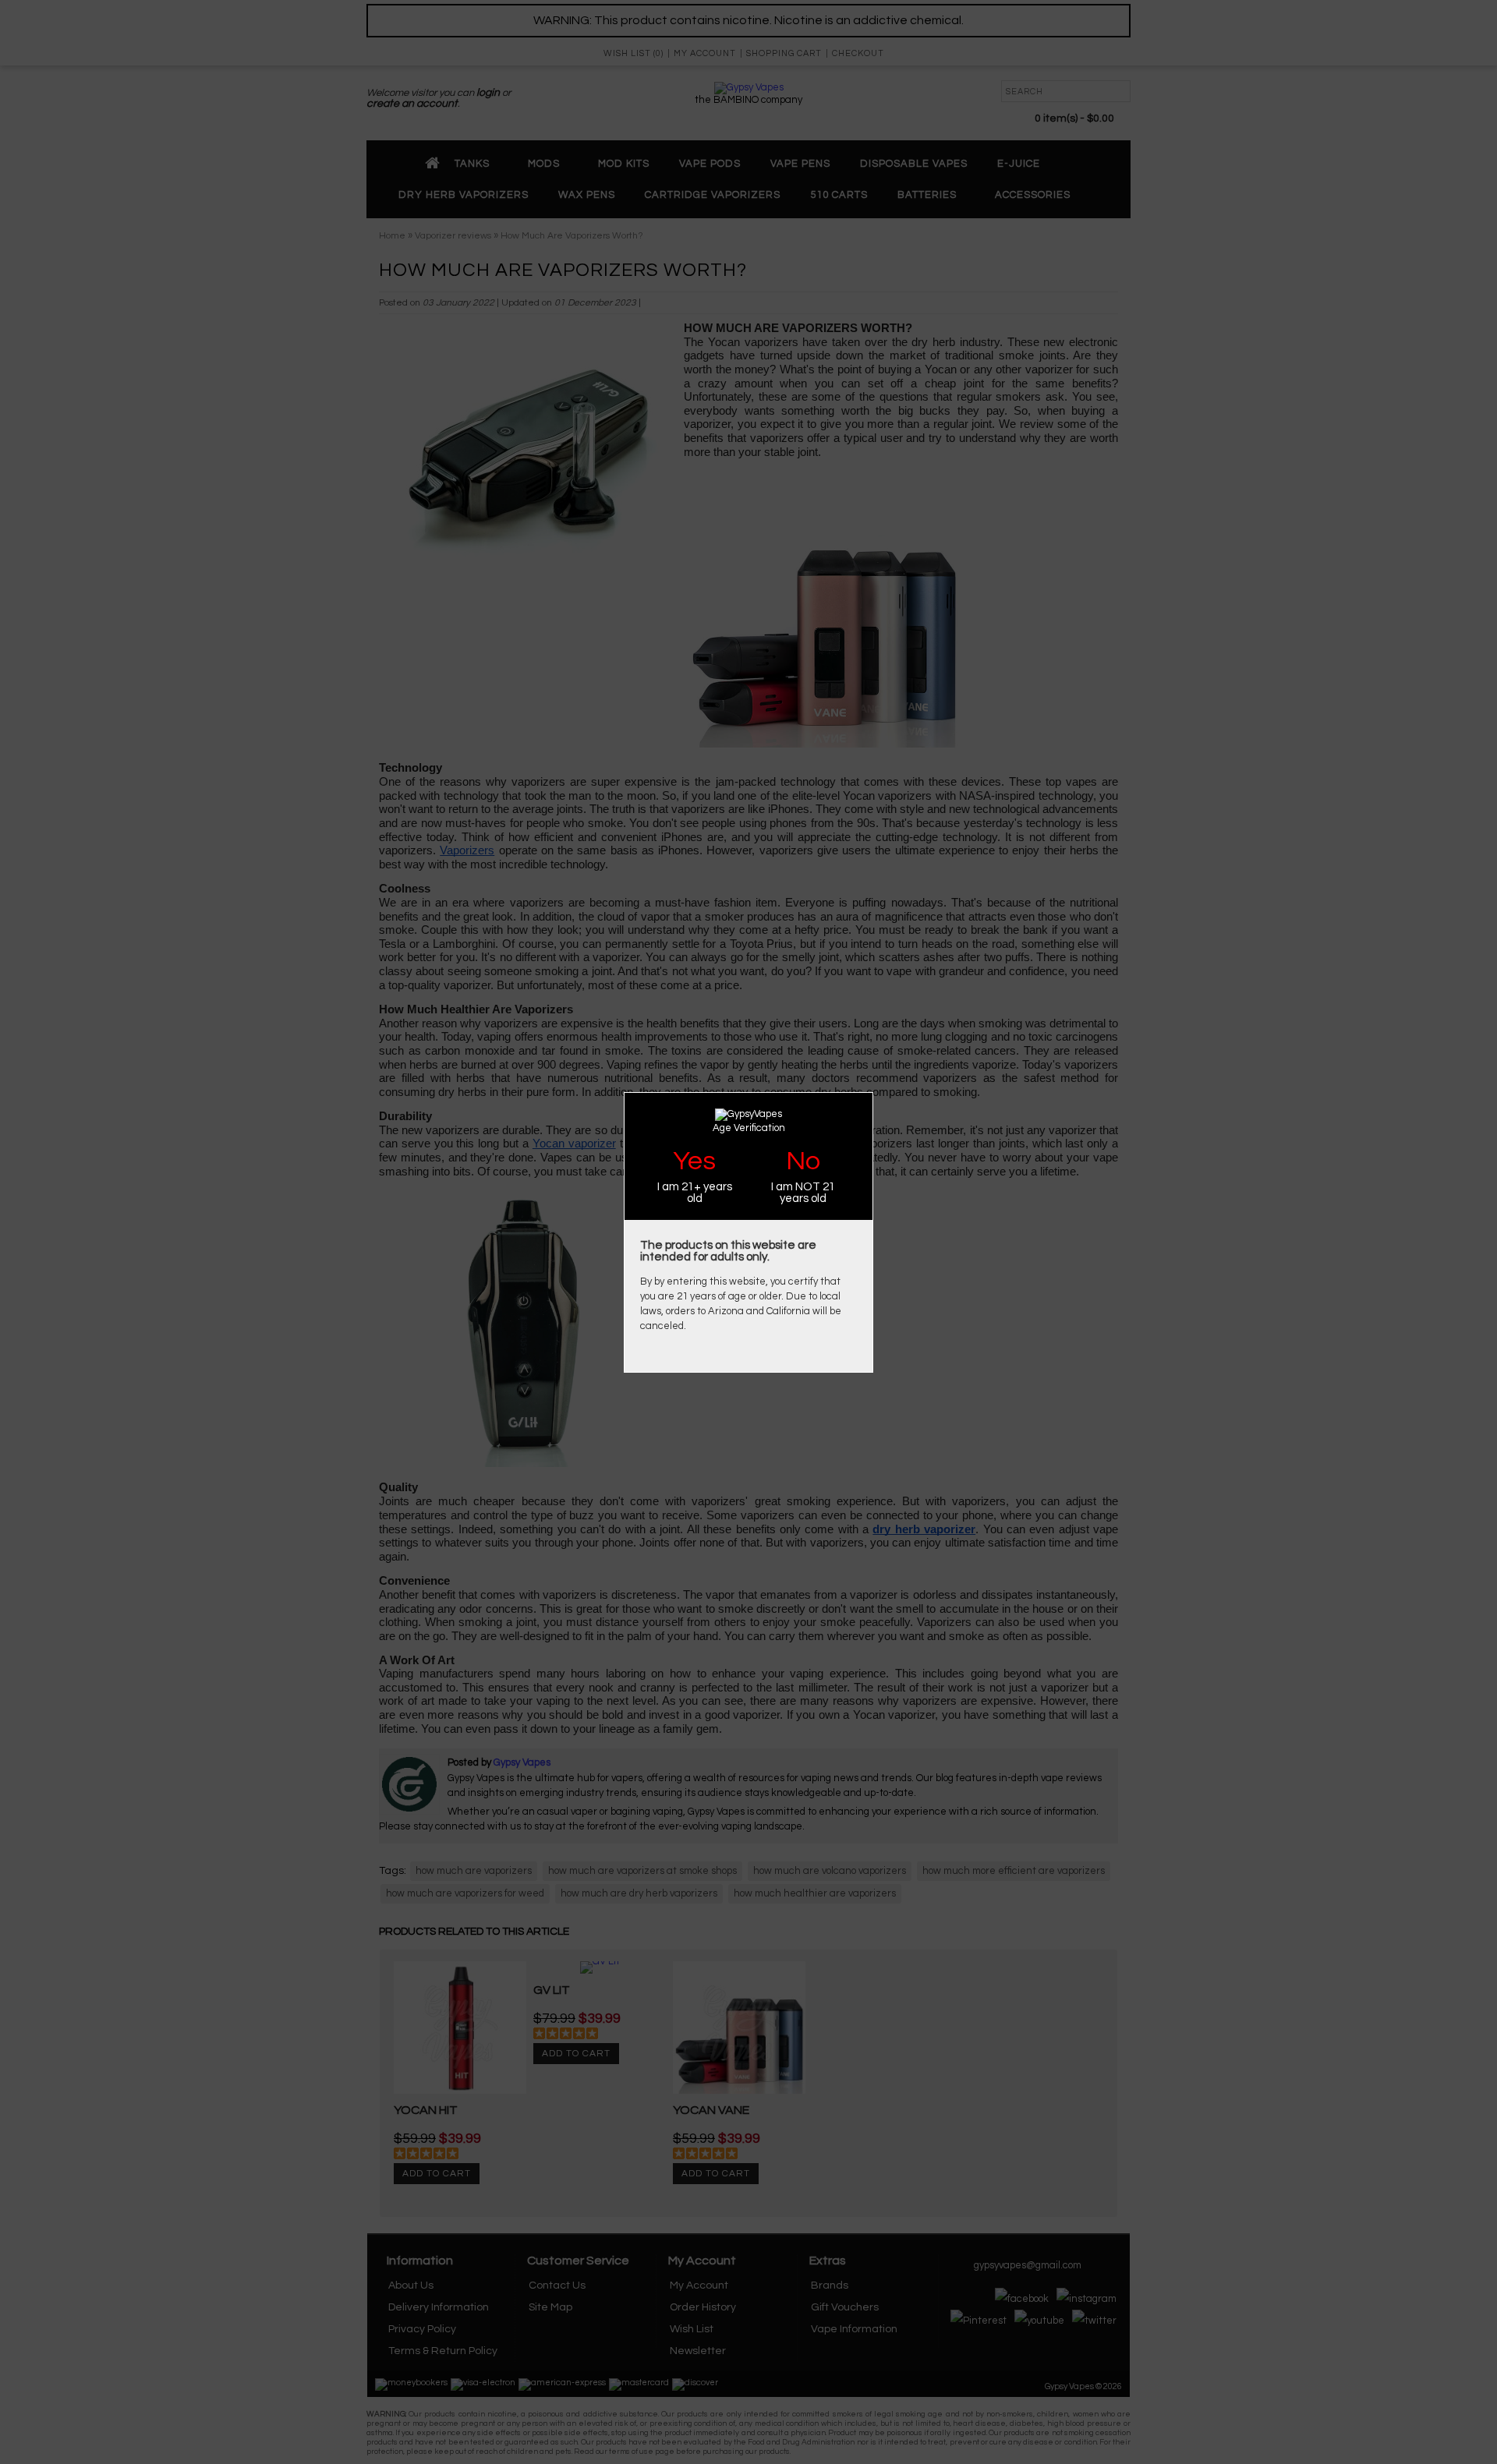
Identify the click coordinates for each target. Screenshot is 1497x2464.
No (803, 1161)
